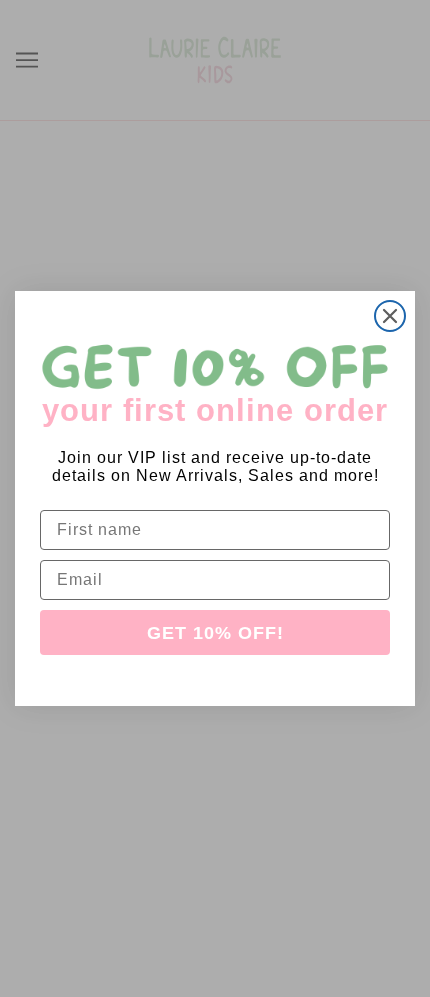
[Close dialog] (390, 316)
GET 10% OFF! (215, 633)
